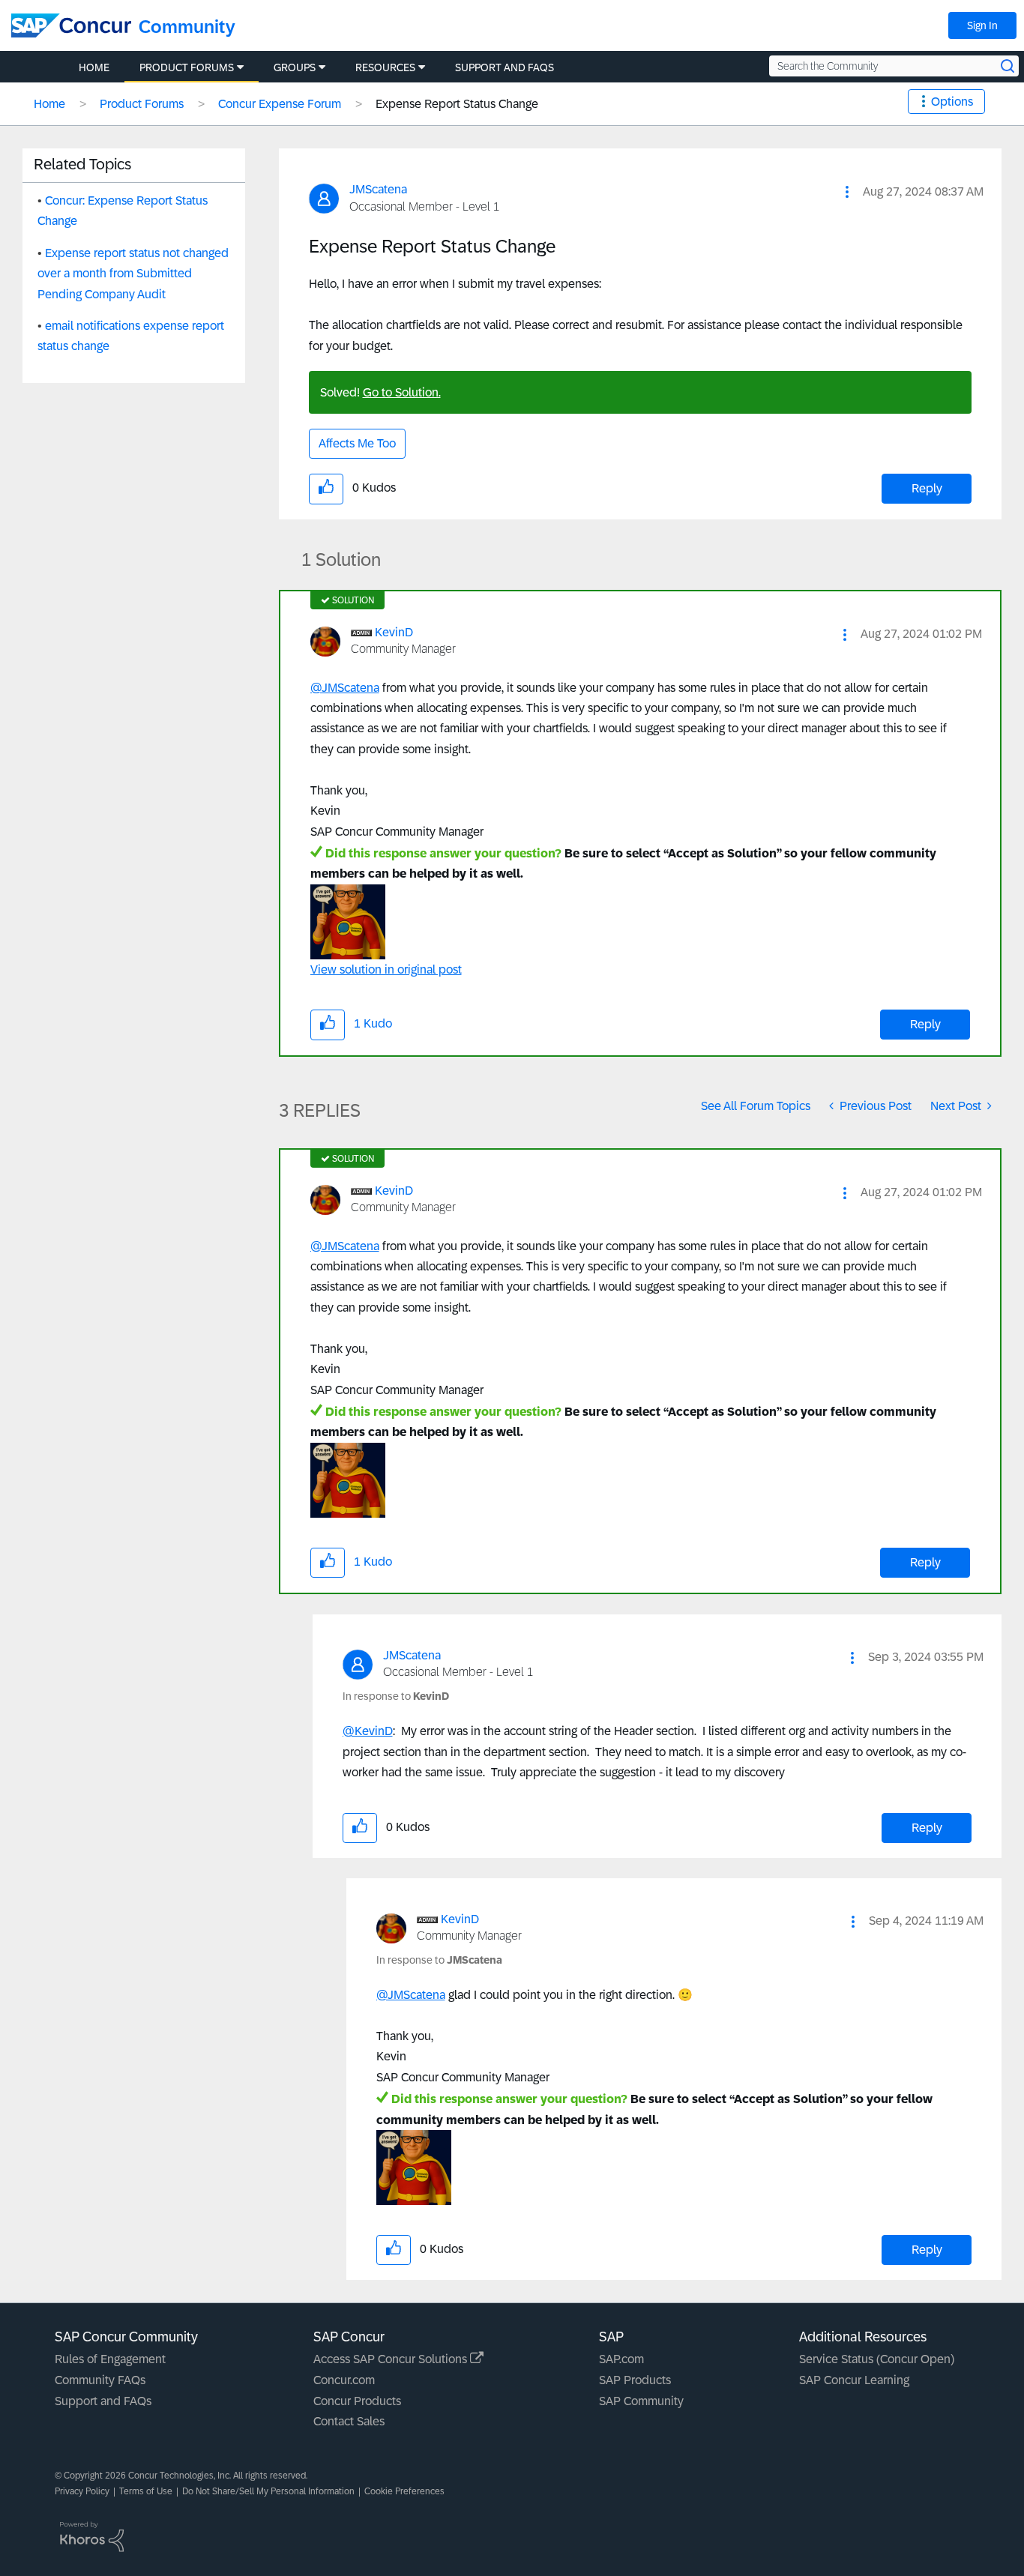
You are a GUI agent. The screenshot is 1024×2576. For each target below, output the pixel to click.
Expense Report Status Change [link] (457, 104)
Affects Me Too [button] (357, 443)
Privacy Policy (82, 2491)
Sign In (982, 25)
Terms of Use (146, 2491)
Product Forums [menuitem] (187, 67)
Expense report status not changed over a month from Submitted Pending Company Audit (133, 274)
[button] (847, 192)
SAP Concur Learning (854, 2380)
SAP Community (641, 2401)
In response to (396, 1696)
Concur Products (357, 2401)
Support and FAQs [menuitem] (505, 67)
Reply (927, 488)
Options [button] (952, 102)
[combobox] (894, 66)
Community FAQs (100, 2380)
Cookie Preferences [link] (404, 2491)
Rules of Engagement (110, 2359)
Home (49, 104)
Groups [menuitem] (295, 67)
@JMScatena (345, 688)
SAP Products (635, 2380)
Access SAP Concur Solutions (392, 2359)
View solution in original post (386, 969)
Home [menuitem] (94, 67)
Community (187, 27)
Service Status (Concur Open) (877, 2359)
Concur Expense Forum (280, 104)
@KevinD (368, 1731)
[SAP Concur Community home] (71, 25)
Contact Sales (349, 2421)
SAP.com (621, 2359)
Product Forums (142, 104)
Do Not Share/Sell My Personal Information (268, 2491)
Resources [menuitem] (385, 67)
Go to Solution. (402, 392)
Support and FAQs (103, 2401)
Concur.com (344, 2380)
